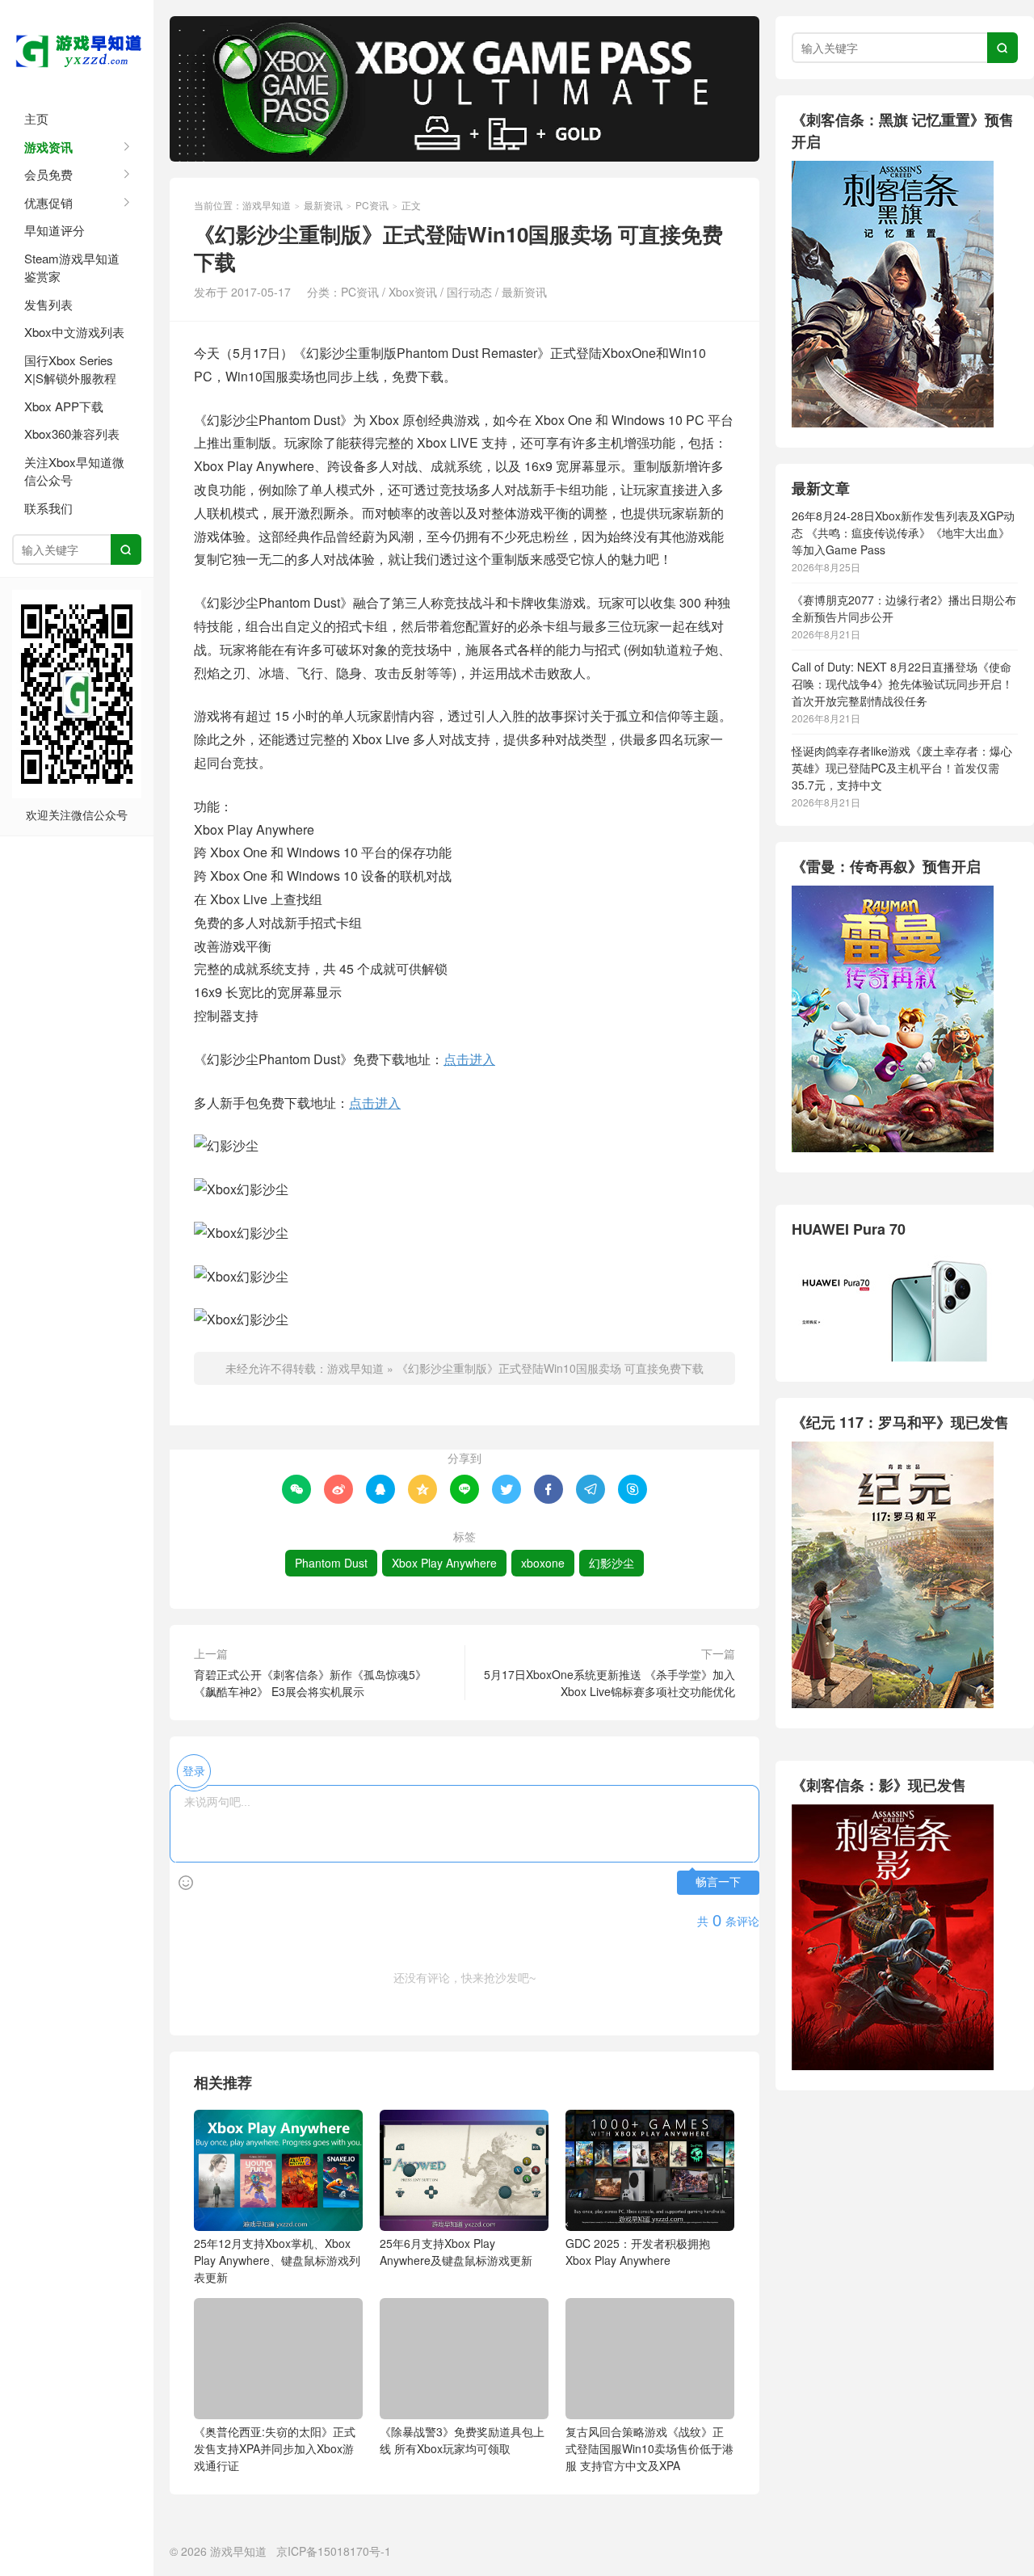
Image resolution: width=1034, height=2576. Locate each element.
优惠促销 (48, 202)
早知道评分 (55, 230)
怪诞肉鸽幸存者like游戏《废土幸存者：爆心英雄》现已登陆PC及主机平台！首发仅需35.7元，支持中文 (902, 768)
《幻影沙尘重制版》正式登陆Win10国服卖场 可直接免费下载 (550, 1368)
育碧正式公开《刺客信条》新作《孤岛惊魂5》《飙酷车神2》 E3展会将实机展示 (310, 1683)
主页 (36, 118)
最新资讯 (323, 205)
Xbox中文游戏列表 (74, 332)
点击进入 (469, 1059)
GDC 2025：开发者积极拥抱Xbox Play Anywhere (638, 2252)
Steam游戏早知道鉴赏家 (72, 267)
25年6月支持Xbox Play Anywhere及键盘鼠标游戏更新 (456, 2252)
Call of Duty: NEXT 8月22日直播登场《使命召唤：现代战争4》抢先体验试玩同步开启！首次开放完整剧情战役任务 (902, 684)
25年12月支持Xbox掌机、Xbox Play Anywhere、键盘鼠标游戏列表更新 (277, 2260)
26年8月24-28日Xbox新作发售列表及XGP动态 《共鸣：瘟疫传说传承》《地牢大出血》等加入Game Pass (903, 532)
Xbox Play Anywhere (444, 1563)
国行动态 (469, 292)
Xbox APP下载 (64, 406)
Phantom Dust (331, 1563)
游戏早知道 (77, 48)
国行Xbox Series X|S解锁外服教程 (70, 369)
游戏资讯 (48, 147)
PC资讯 (372, 205)
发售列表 (48, 304)
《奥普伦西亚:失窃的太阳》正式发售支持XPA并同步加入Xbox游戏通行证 (275, 2448)
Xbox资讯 (413, 292)
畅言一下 (718, 1882)
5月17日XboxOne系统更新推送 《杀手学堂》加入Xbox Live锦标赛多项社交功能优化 (609, 1683)
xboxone (543, 1563)
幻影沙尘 (612, 1563)
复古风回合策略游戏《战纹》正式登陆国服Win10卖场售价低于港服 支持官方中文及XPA (649, 2448)
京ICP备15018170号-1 (334, 2551)
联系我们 (48, 508)
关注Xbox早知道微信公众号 (74, 471)
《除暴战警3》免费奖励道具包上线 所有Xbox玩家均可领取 (462, 2440)
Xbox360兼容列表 (72, 434)
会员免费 (48, 174)
